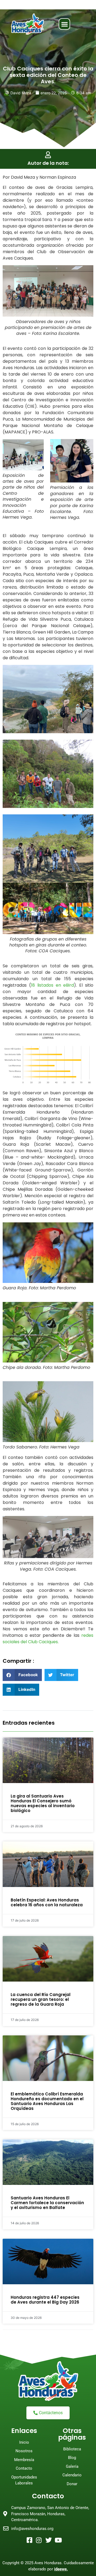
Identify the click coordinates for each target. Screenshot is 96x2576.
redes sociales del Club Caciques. (48, 1639)
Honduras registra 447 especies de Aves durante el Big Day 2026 (45, 2300)
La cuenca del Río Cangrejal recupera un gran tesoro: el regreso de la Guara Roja (41, 1999)
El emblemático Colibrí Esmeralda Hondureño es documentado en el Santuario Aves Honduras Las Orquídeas (47, 2101)
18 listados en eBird (53, 985)
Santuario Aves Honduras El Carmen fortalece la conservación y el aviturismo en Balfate (47, 2203)
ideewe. (61, 2569)
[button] (64, 24)
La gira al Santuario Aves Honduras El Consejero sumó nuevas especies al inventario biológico (43, 1803)
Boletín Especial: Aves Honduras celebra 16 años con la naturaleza (47, 1902)
